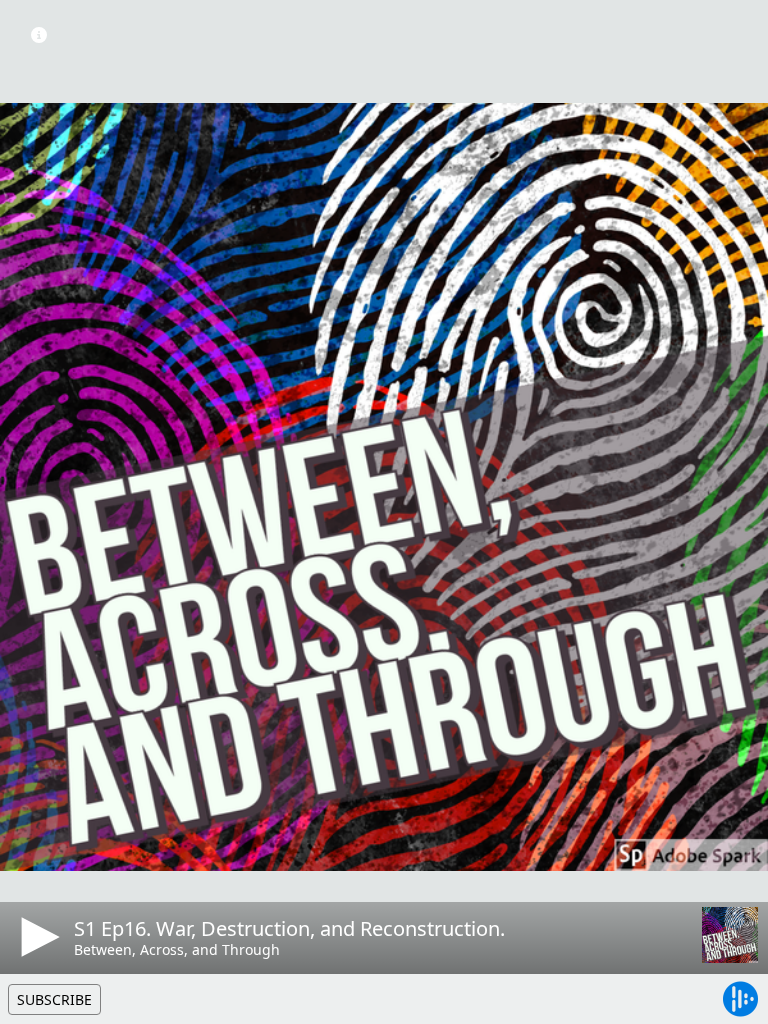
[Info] (39, 35)
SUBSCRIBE (54, 999)
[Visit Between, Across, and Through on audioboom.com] (730, 935)
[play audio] (37, 937)
